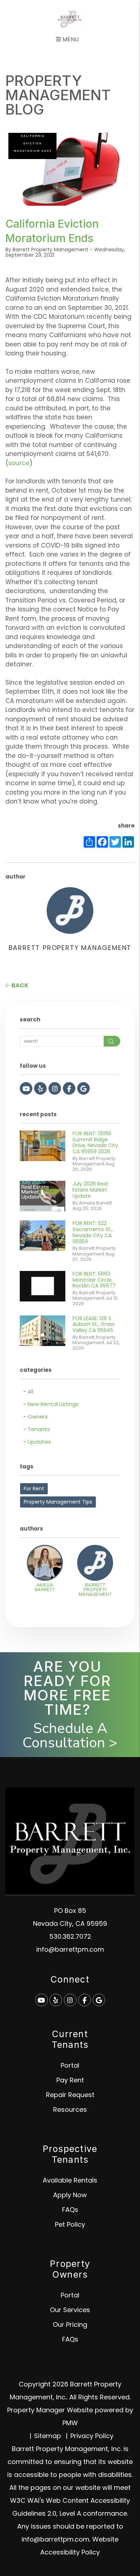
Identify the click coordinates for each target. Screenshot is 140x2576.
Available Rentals (70, 2180)
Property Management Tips (58, 1502)
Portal (70, 2065)
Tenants (39, 1429)
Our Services (70, 2310)
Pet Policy (70, 2224)
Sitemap (48, 2436)
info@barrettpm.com (70, 1949)
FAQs (70, 2210)
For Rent (34, 1489)
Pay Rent (70, 2080)
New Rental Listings (53, 1404)
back (19, 985)
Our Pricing (70, 2325)
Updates (39, 1442)
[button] (26, 1088)
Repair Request (70, 2095)
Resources (70, 2109)
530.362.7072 (70, 1936)
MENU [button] (70, 39)
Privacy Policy (92, 2436)
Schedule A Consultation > (70, 1736)
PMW (70, 2423)
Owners (38, 1417)
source (19, 463)
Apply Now (70, 2195)
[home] (70, 19)
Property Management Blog (58, 95)
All (31, 1391)
